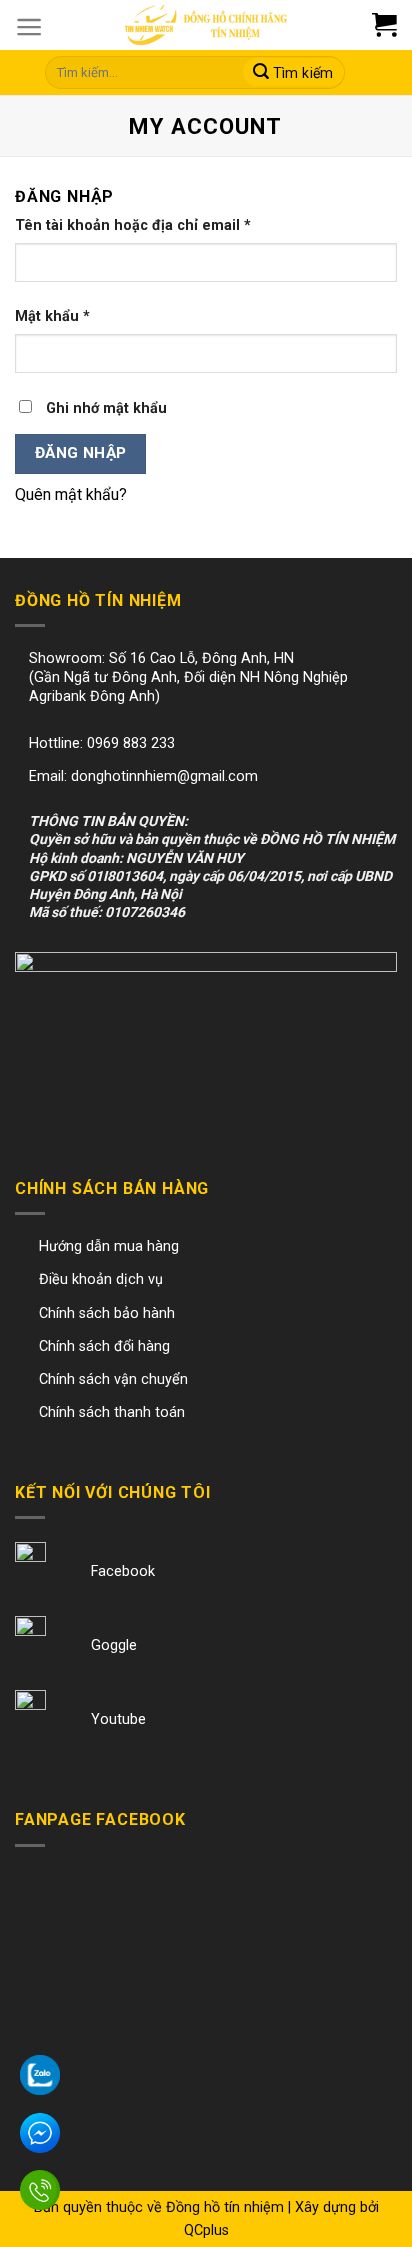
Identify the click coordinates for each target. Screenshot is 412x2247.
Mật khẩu (52, 316)
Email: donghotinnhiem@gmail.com (143, 776)
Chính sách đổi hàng (104, 1346)
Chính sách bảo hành (107, 1313)
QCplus (206, 2230)
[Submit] (294, 73)
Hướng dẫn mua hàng (109, 1246)
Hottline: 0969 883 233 (102, 743)
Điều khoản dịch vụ (101, 1279)
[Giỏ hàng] (394, 25)
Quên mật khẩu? (71, 494)
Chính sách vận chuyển (113, 1379)
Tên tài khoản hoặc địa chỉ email (133, 225)
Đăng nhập (81, 453)
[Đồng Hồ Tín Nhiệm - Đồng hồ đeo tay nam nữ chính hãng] (206, 25)
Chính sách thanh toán (112, 1412)
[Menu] (29, 27)
